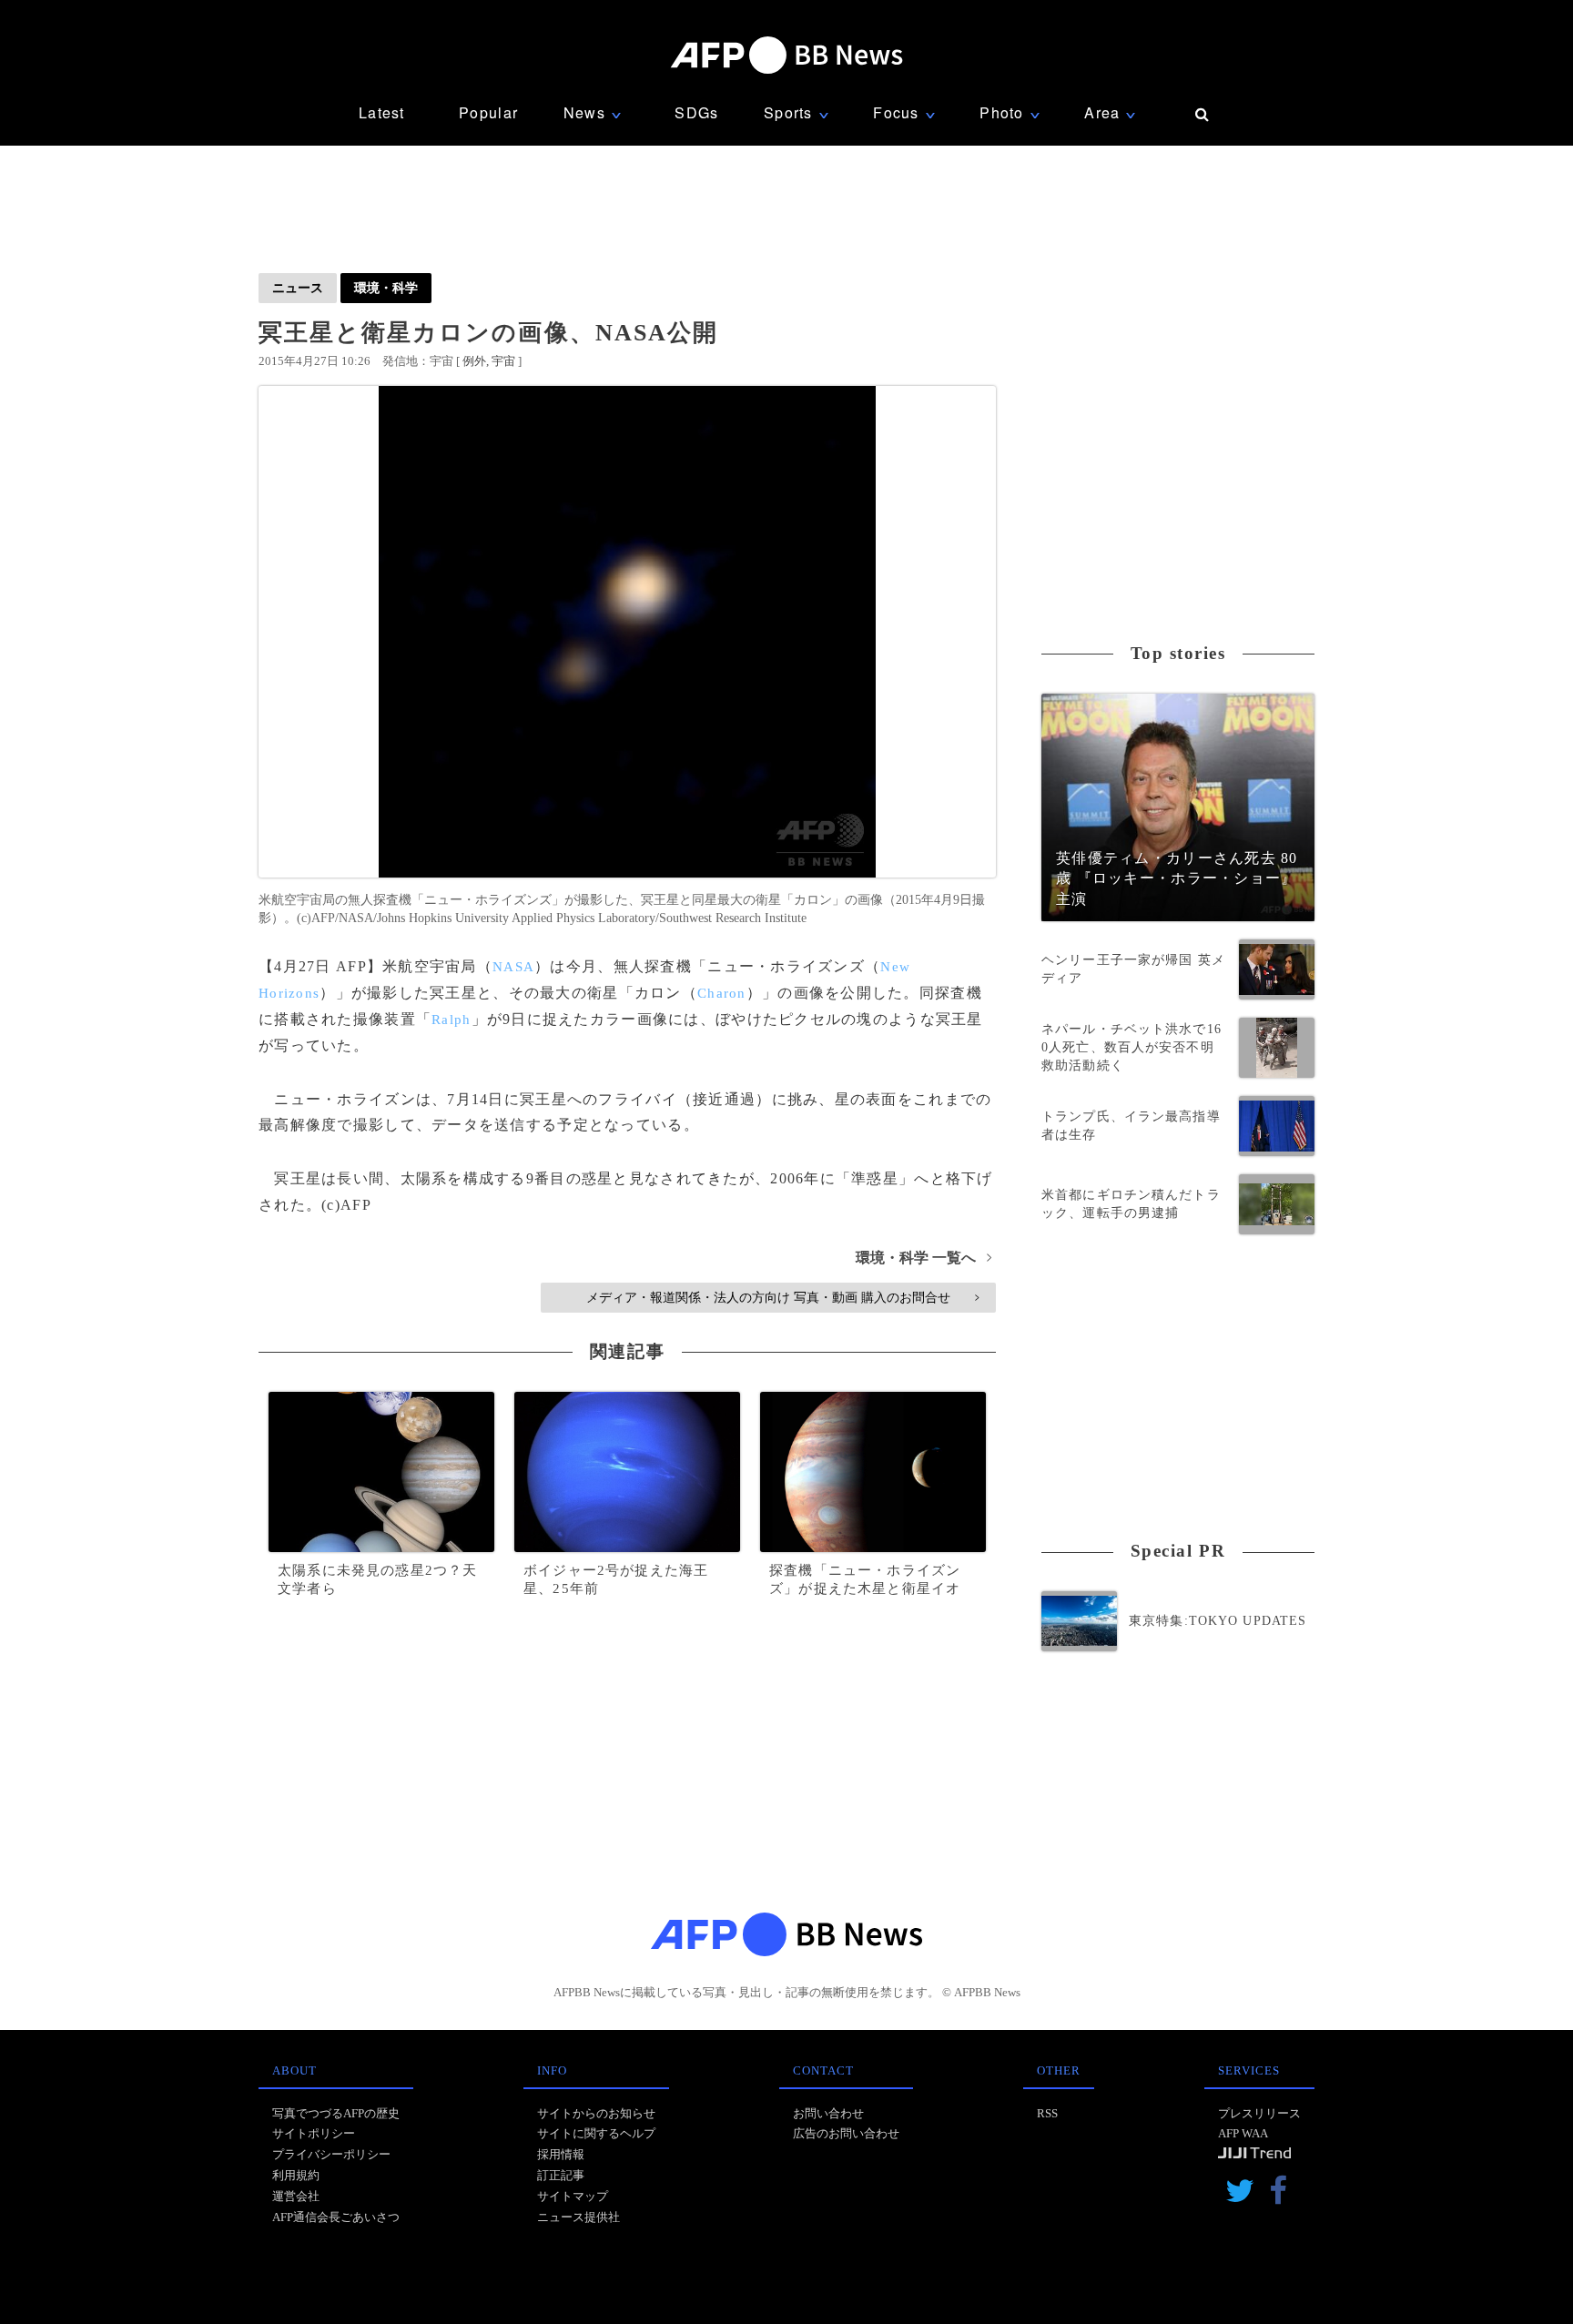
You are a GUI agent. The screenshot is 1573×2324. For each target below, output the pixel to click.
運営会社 (296, 2196)
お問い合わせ (828, 2113)
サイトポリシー (314, 2133)
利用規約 (296, 2175)
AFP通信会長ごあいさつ (336, 2217)
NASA (513, 967)
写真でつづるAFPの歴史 (336, 2113)
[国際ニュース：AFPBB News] (786, 55)
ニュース (298, 288)
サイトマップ (573, 2196)
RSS (1047, 2113)
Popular (488, 112)
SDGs (696, 112)
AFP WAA (1243, 2133)
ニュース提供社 (578, 2217)
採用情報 (561, 2154)
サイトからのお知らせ (596, 2113)
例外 (474, 361)
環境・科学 (386, 288)
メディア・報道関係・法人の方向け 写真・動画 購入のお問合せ (782, 1297)
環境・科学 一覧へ (924, 1258)
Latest (382, 112)
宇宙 (503, 361)
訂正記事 (561, 2175)
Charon (722, 993)
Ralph (451, 1020)
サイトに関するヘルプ (596, 2133)
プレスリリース (1259, 2113)
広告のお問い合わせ (846, 2133)
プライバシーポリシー (331, 2154)
